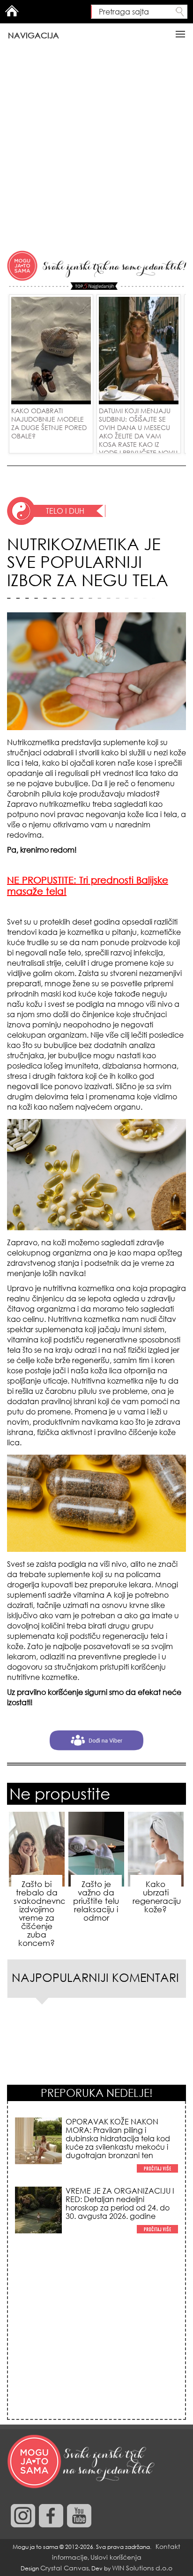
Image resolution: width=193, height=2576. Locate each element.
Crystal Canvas (64, 2568)
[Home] (82, 2462)
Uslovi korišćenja (116, 2557)
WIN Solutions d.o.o (142, 2568)
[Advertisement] (96, 148)
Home (12, 11)
